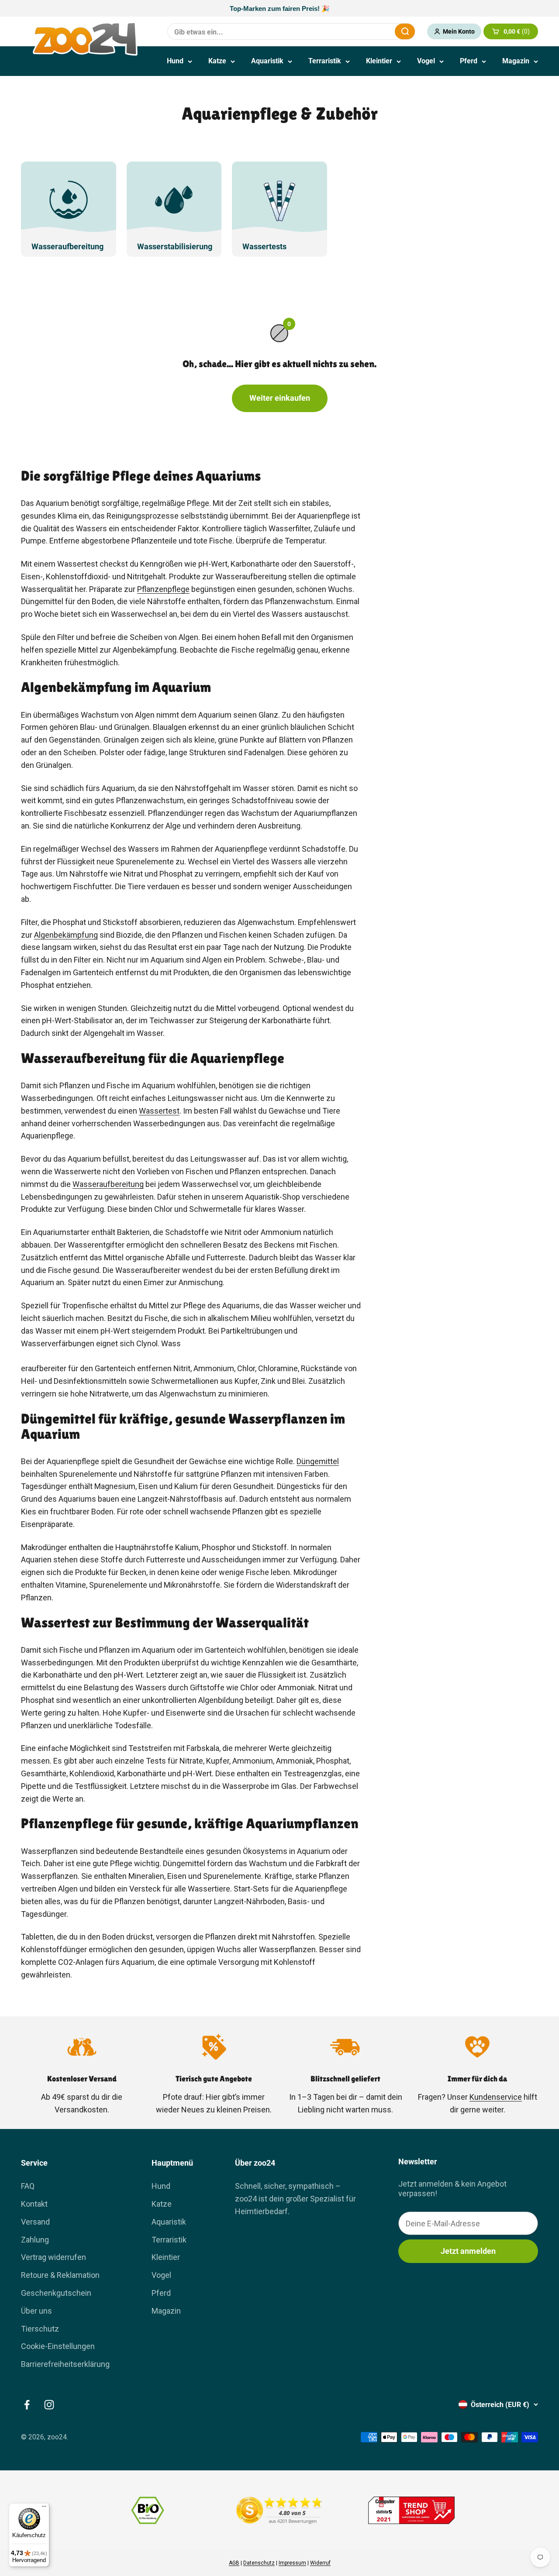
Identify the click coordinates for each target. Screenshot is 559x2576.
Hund (175, 61)
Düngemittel (318, 1461)
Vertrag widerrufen (53, 2257)
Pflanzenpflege (163, 589)
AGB (234, 2563)
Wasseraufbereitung (108, 1184)
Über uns (36, 2311)
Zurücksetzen (367, 31)
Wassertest (159, 1111)
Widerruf (320, 2563)
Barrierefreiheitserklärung (65, 2364)
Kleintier (379, 61)
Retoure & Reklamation (60, 2275)
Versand (35, 2222)
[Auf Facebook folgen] (27, 2405)
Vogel (426, 61)
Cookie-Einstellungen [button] (58, 2346)
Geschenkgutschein (56, 2293)
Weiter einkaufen (280, 398)
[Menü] (44, 2508)
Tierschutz (40, 2329)
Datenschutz (259, 2563)
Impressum (292, 2563)
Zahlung (35, 2240)
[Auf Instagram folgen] (49, 2405)
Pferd (469, 61)
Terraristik (325, 61)
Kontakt (34, 2204)
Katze (217, 61)
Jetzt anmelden (468, 2251)
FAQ (28, 2186)
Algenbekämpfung (66, 935)
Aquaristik (267, 61)
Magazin (516, 61)
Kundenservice (496, 2097)
